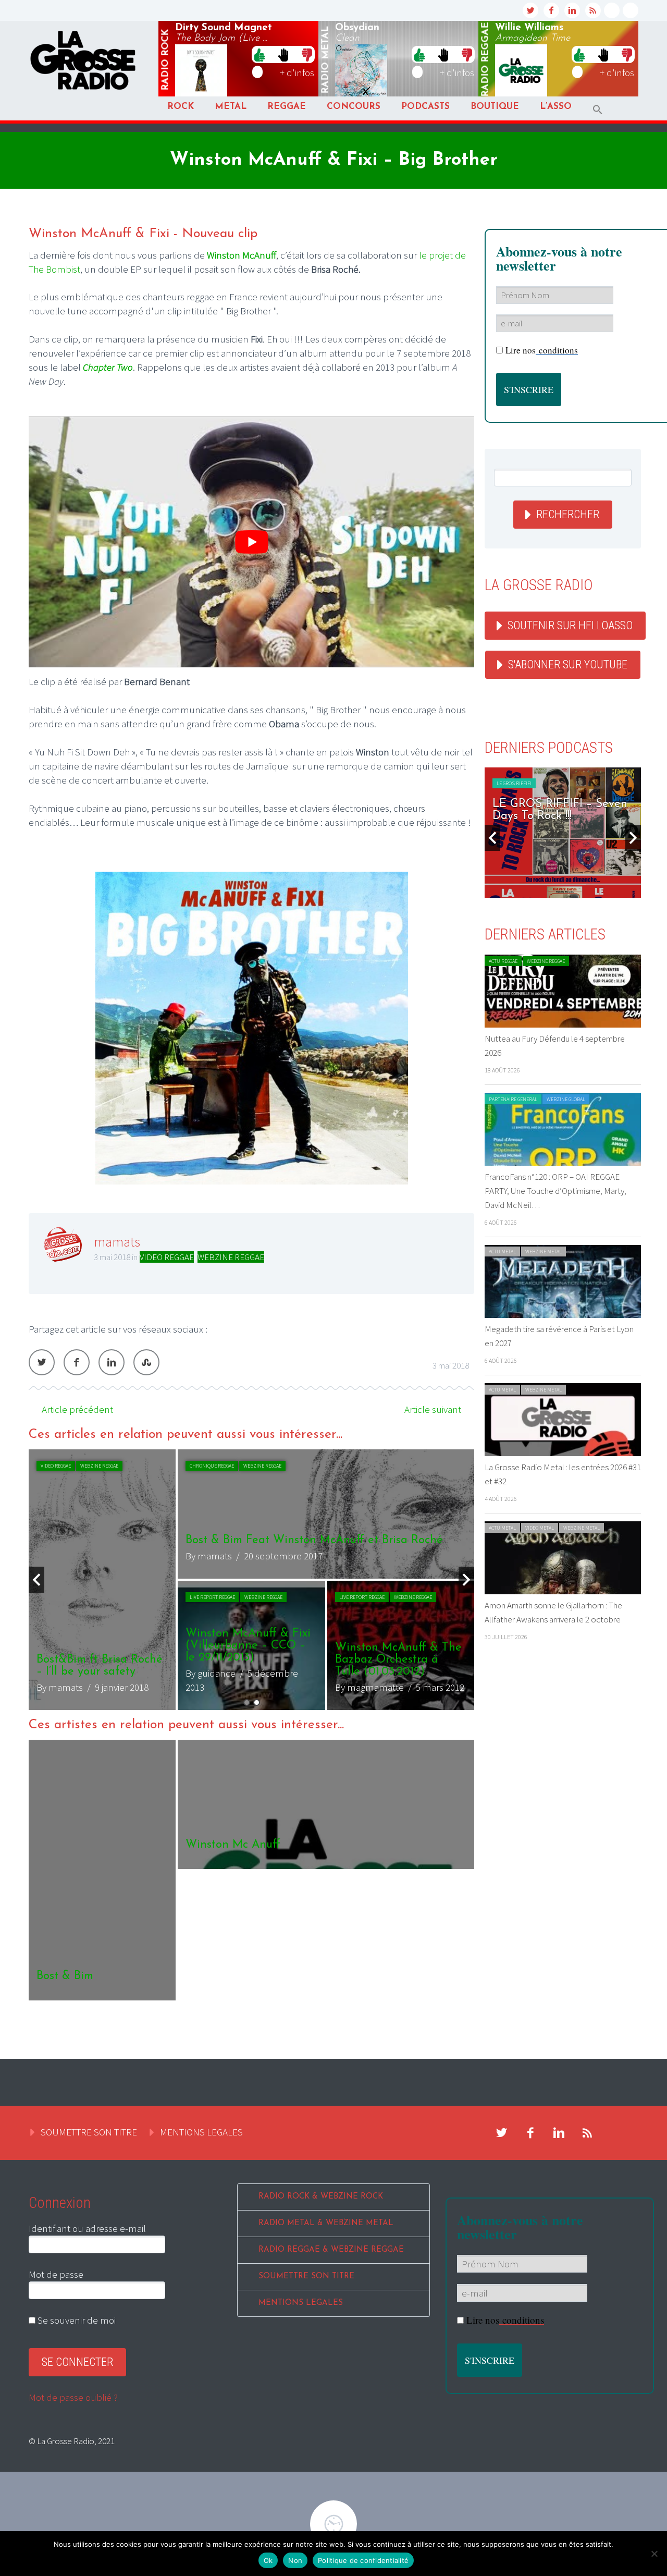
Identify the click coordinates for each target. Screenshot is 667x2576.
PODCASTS (425, 107)
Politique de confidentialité (363, 2560)
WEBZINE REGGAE (231, 1257)
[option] (251, 1580)
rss (593, 10)
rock (166, 60)
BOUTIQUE (495, 107)
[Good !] (260, 54)
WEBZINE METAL (544, 1252)
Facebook (77, 1362)
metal (326, 60)
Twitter (42, 1362)
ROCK (181, 107)
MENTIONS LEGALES (201, 2132)
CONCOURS (354, 107)
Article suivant (433, 1409)
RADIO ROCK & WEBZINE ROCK (321, 2197)
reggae (486, 60)
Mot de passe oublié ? (73, 2397)
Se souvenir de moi (76, 2320)
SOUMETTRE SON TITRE (89, 2132)
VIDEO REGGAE (167, 1257)
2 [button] (257, 1702)
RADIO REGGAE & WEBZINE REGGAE (331, 2250)
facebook (551, 10)
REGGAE (287, 107)
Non (295, 2560)
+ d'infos (297, 72)
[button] (598, 110)
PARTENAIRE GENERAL (513, 1099)
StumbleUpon (146, 1362)
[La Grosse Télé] (612, 10)
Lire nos (505, 2320)
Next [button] (466, 1580)
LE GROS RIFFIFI (514, 783)
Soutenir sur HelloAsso (570, 625)
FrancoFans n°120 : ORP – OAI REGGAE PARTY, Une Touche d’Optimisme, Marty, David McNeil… (555, 1191)
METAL (231, 107)
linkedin (572, 10)
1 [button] (247, 1702)
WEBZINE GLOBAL (566, 1099)
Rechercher (568, 514)
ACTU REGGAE (55, 1466)
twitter (530, 10)
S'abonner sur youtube (568, 664)
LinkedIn (112, 1362)
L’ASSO (556, 107)
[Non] (654, 2554)
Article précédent (77, 1409)
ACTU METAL (502, 1252)
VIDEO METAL (540, 1528)
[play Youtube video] (251, 542)
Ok (268, 2560)
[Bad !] (307, 54)
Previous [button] (36, 1580)
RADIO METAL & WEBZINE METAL (326, 2223)
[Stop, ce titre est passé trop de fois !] (283, 54)
